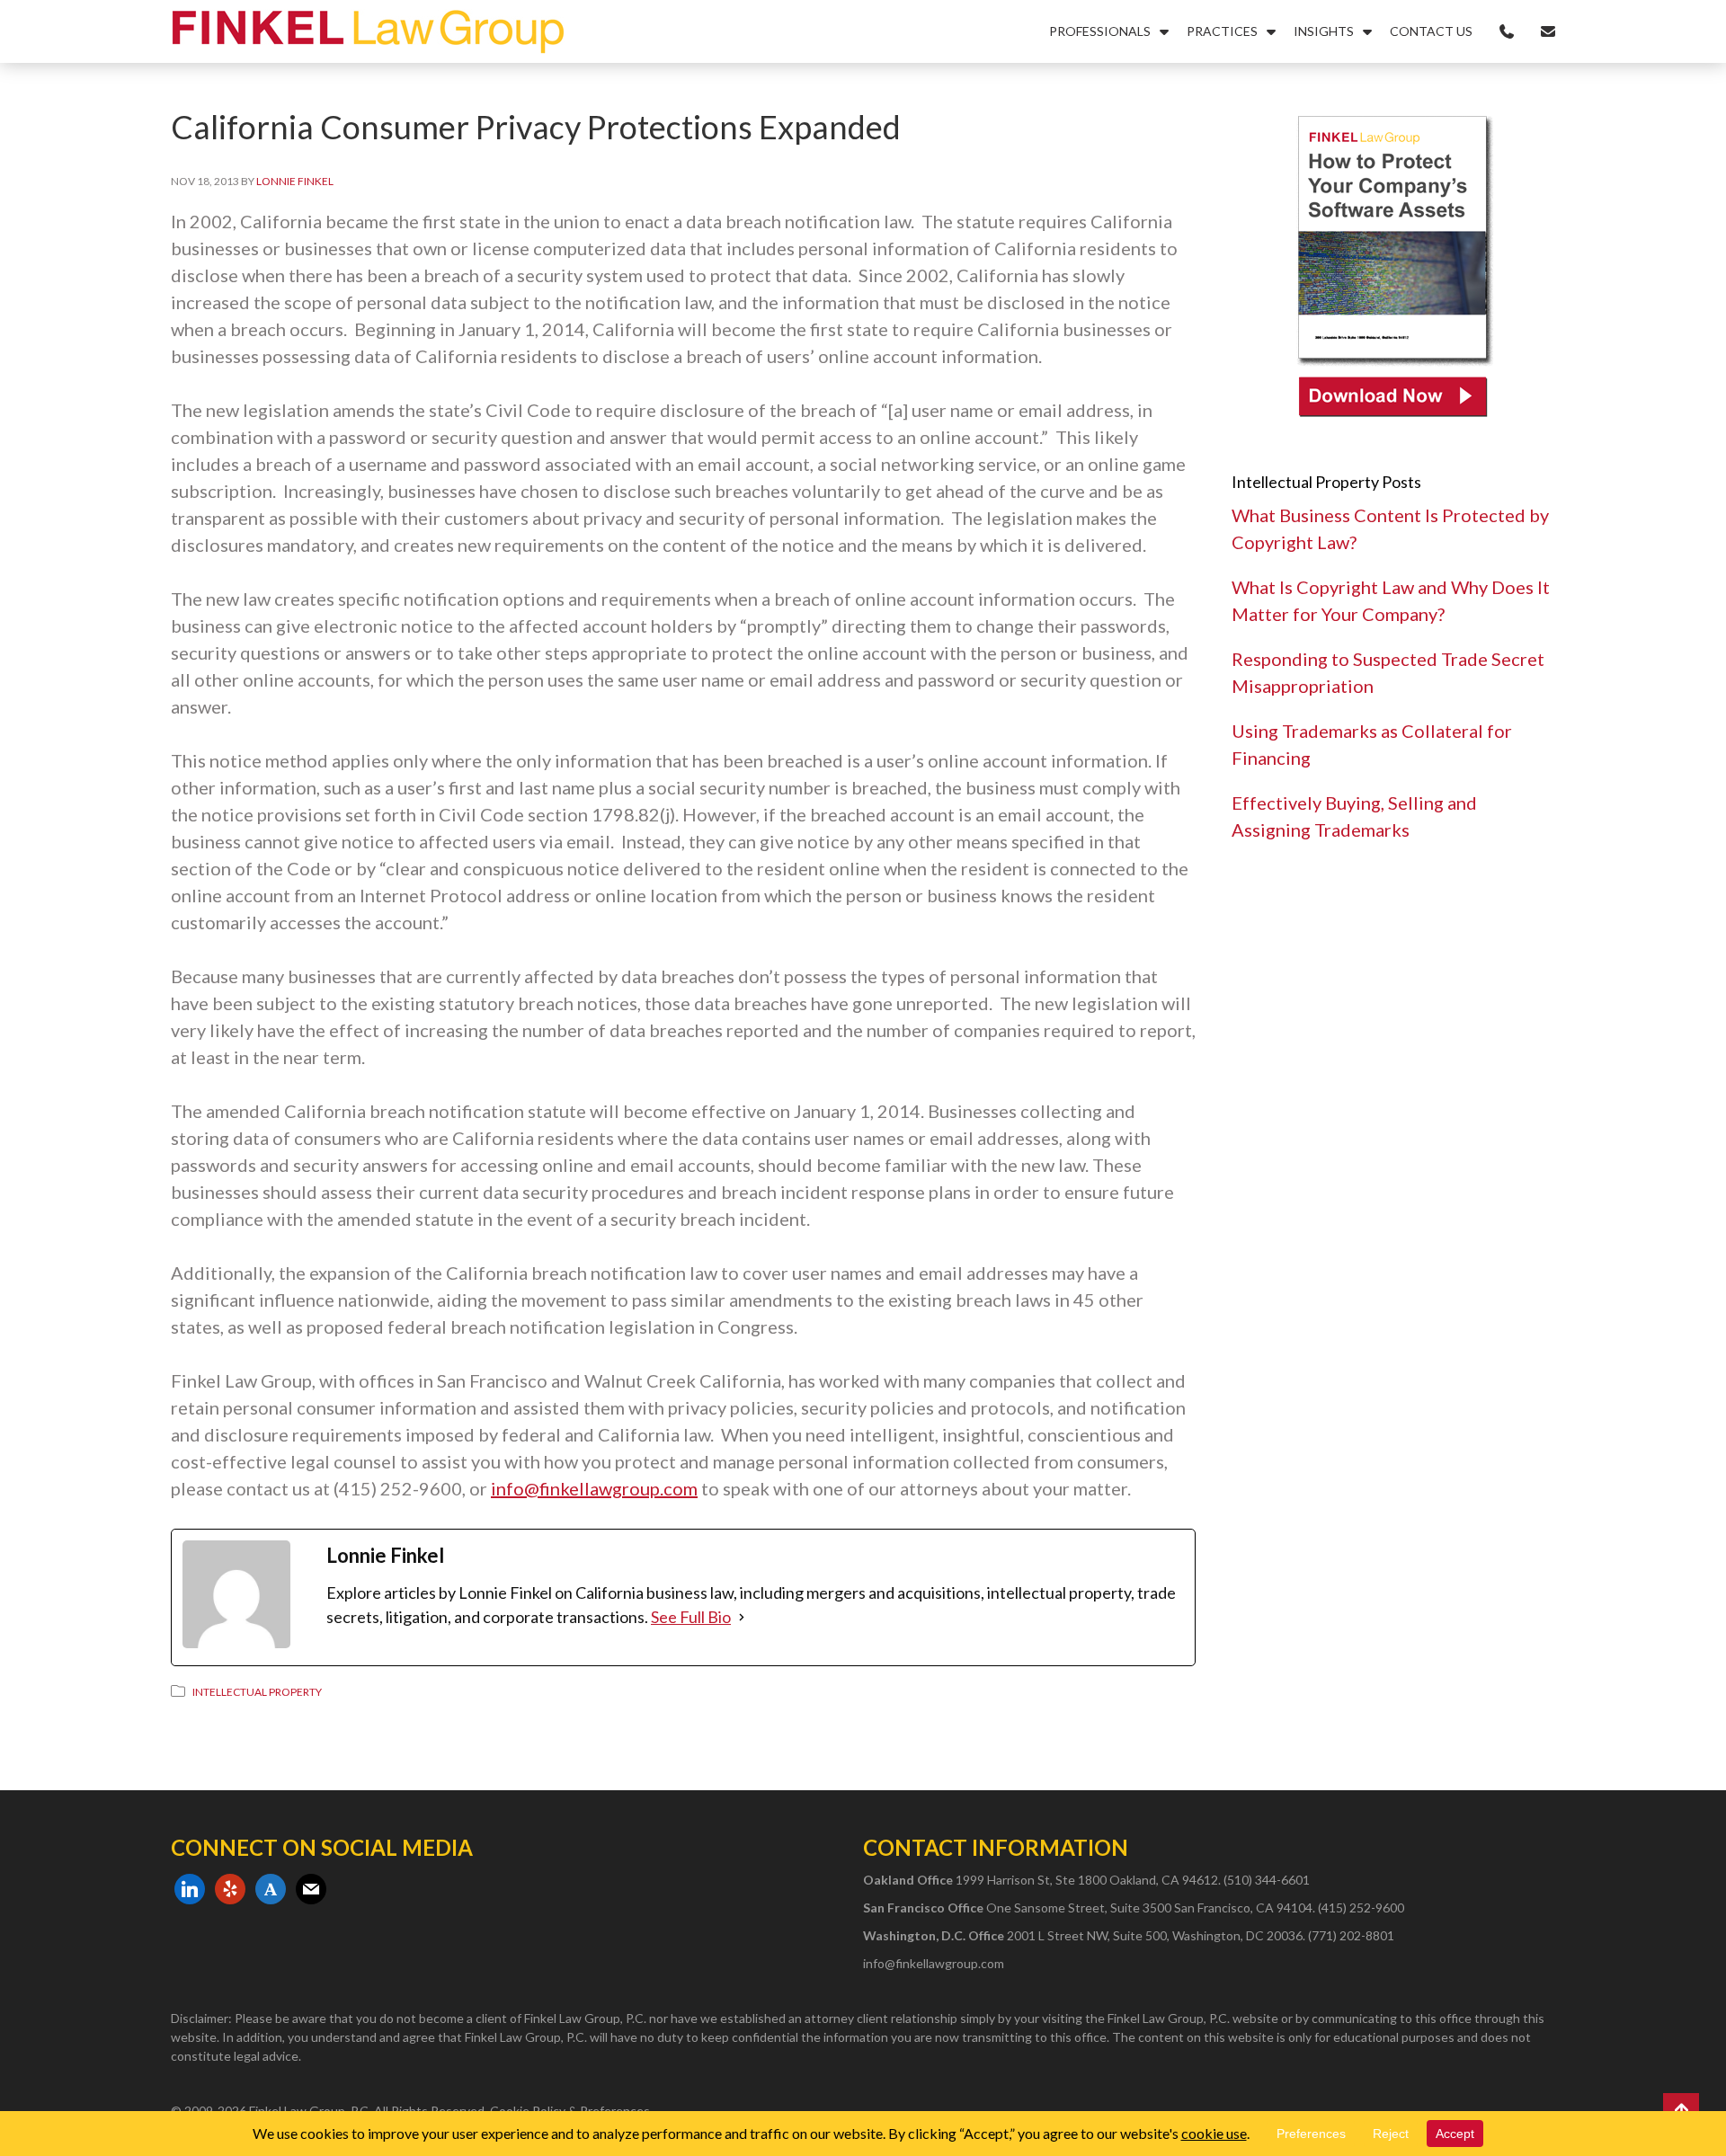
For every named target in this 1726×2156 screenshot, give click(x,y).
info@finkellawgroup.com (594, 1488)
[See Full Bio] (742, 1617)
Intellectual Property (257, 1692)
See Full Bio (691, 1617)
